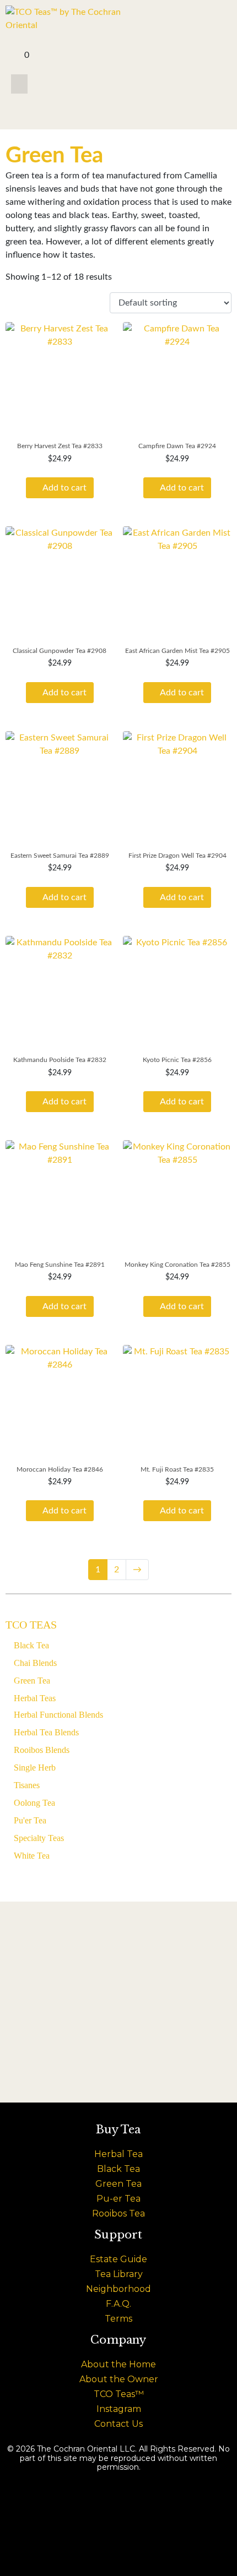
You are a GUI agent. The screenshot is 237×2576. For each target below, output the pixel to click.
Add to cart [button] (64, 488)
